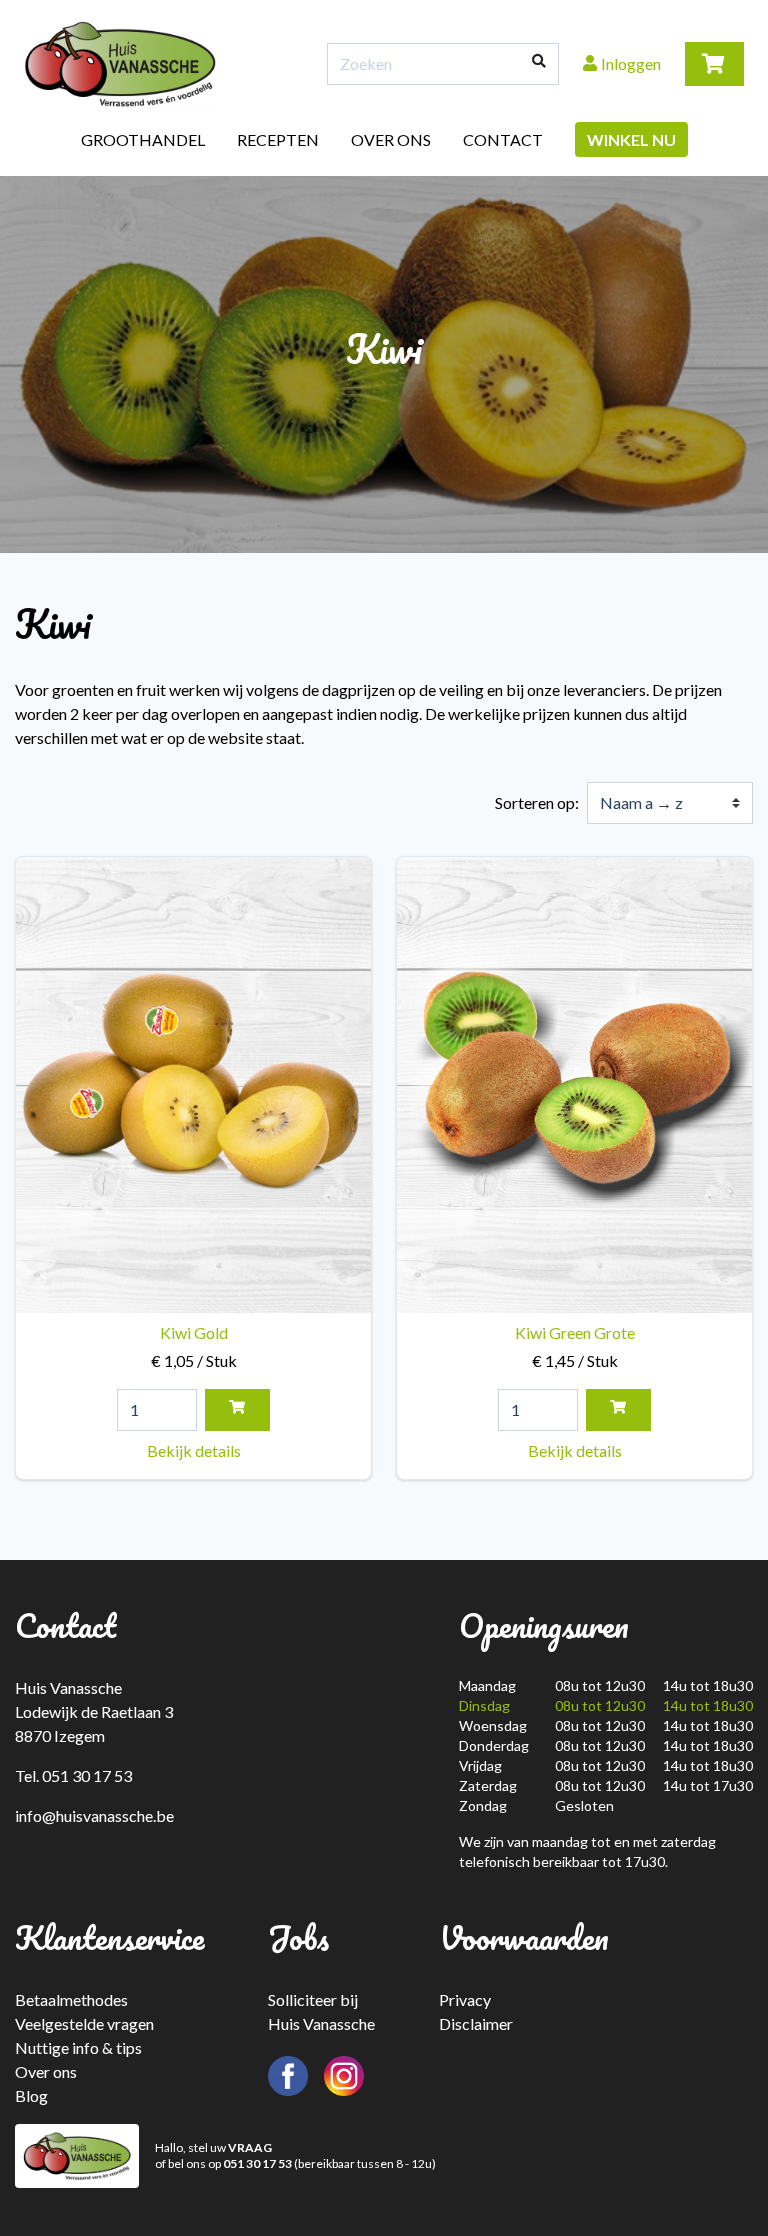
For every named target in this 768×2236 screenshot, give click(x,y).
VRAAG (250, 2147)
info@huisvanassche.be (94, 1815)
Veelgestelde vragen (84, 2023)
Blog (31, 2095)
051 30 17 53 (257, 2163)
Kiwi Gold (194, 1346)
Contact (503, 139)
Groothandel (143, 139)
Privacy (465, 1999)
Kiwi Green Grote (575, 1346)
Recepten (278, 139)
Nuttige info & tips (78, 2047)
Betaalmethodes (71, 1999)
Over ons (391, 139)
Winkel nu (631, 139)
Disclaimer (476, 2023)
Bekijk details (194, 1450)
